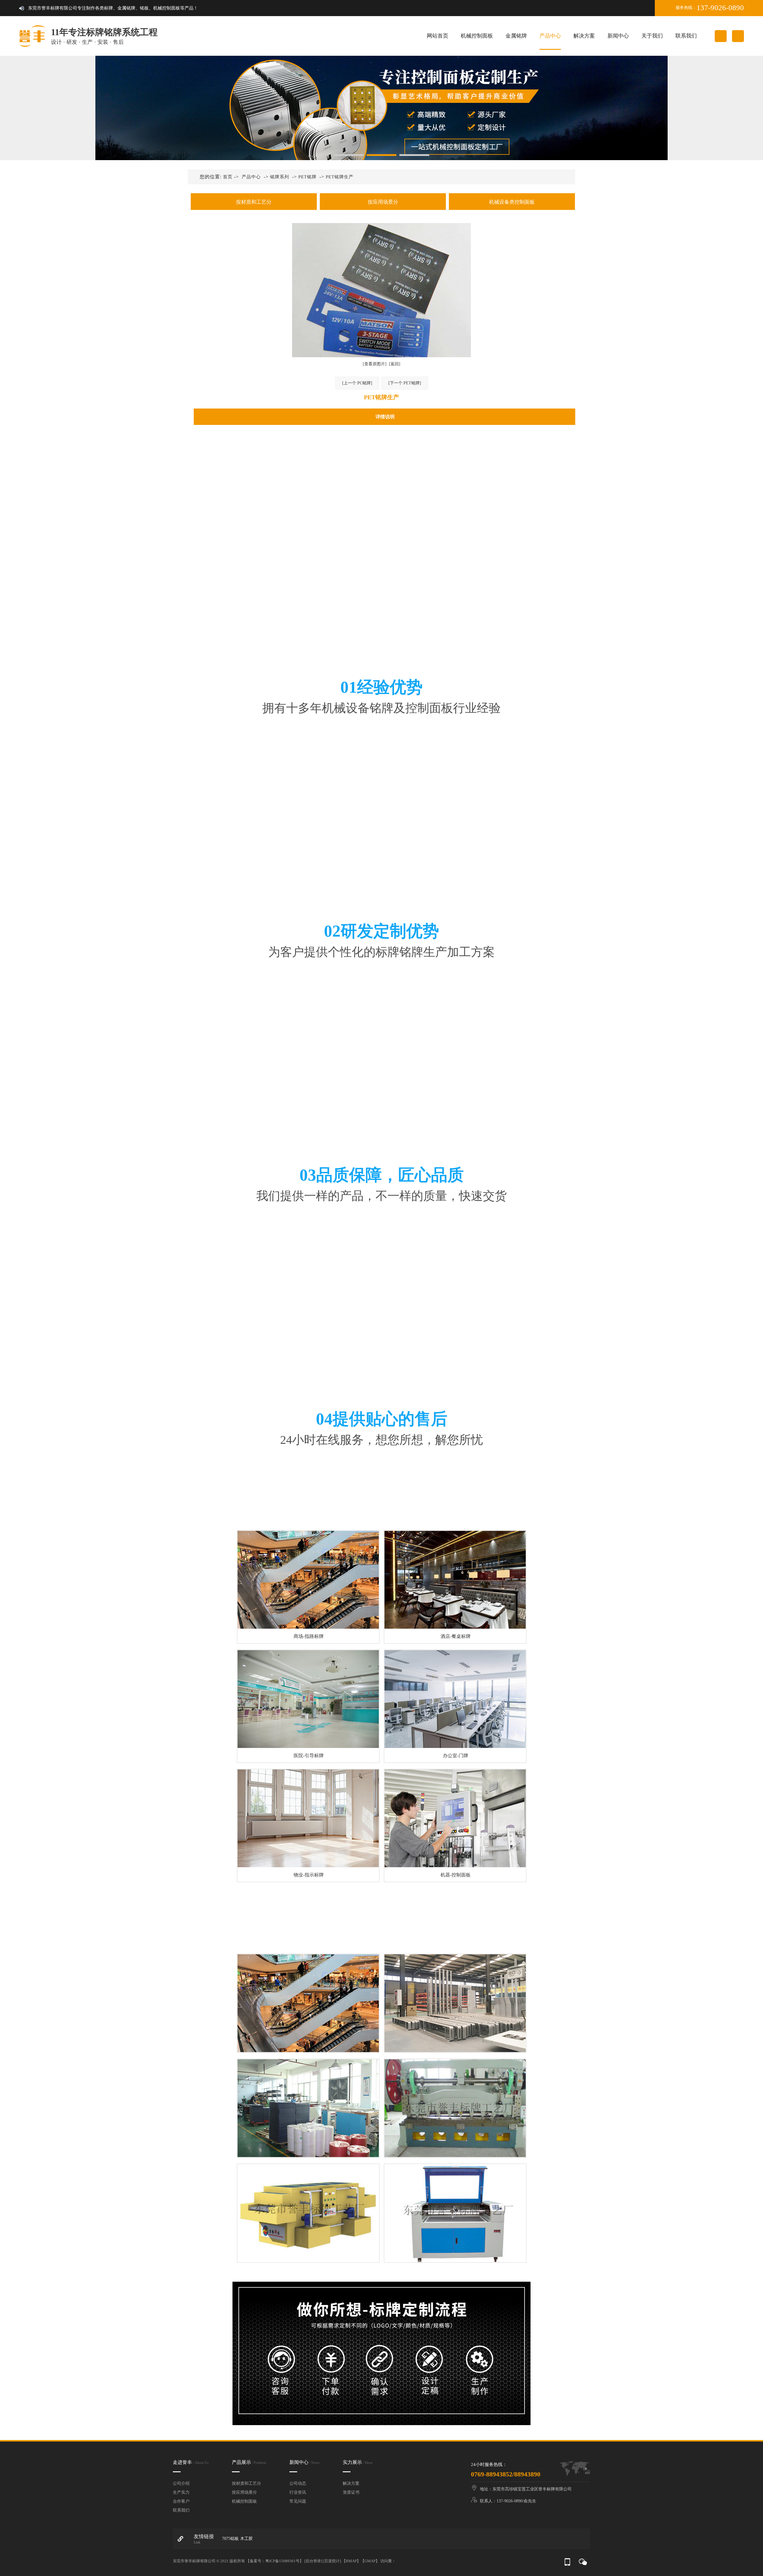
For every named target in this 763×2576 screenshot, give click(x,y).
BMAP (351, 2561)
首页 (228, 177)
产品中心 (550, 36)
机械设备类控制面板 (512, 202)
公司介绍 (181, 2483)
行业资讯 (298, 2492)
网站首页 (438, 36)
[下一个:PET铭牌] (405, 383)
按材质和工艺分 (254, 202)
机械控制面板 (477, 36)
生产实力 (181, 2492)
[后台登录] (313, 2561)
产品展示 (249, 2462)
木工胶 (246, 2539)
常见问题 (298, 2501)
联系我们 (686, 36)
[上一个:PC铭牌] (357, 383)
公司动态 (298, 2483)
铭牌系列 (280, 177)
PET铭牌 (307, 177)
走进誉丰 (191, 2462)
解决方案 (584, 36)
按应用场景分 (383, 202)
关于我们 (652, 36)
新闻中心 (618, 36)
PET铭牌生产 (340, 177)
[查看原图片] (375, 364)
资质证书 (351, 2492)
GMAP (370, 2561)
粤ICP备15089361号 (282, 2561)
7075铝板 (230, 2539)
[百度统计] (332, 2561)
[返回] (395, 364)
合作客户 (181, 2501)
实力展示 (358, 2462)
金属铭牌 (516, 36)
